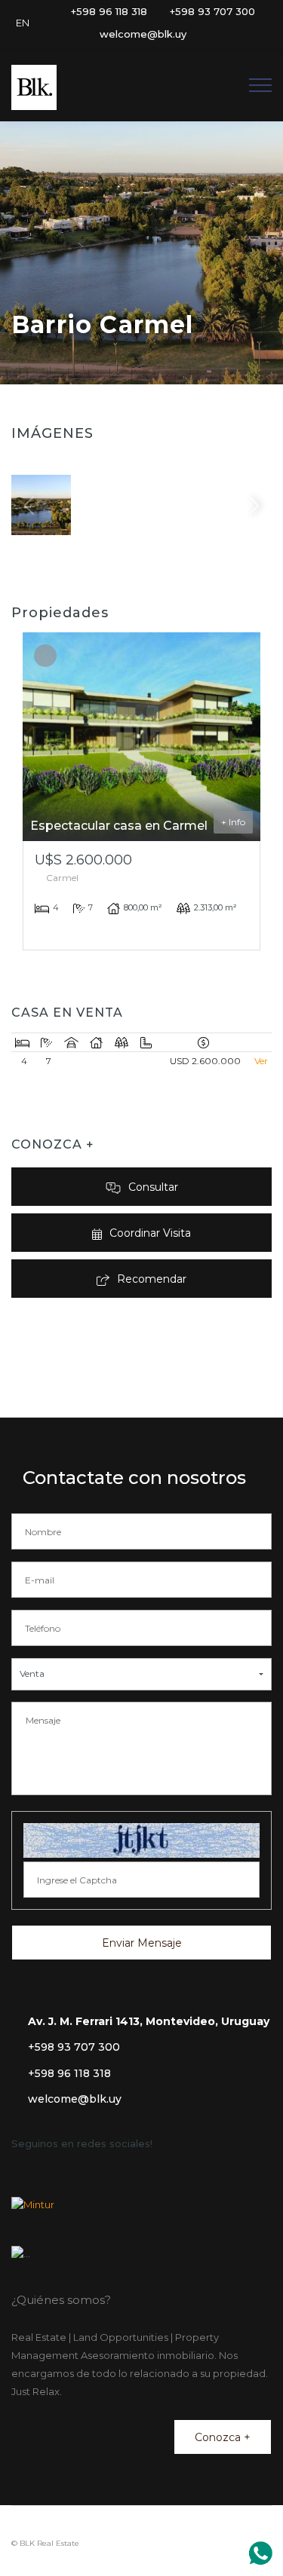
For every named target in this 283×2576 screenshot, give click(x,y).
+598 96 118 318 (69, 2073)
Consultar (153, 1187)
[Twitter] (198, 34)
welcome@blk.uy (75, 2099)
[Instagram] (218, 34)
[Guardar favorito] (45, 655)
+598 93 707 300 (74, 2047)
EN (23, 23)
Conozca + (223, 2437)
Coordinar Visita (150, 1233)
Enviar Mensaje (142, 1943)
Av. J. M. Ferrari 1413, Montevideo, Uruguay (149, 2021)
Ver (261, 1061)
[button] (141, 1674)
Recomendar (152, 1279)
